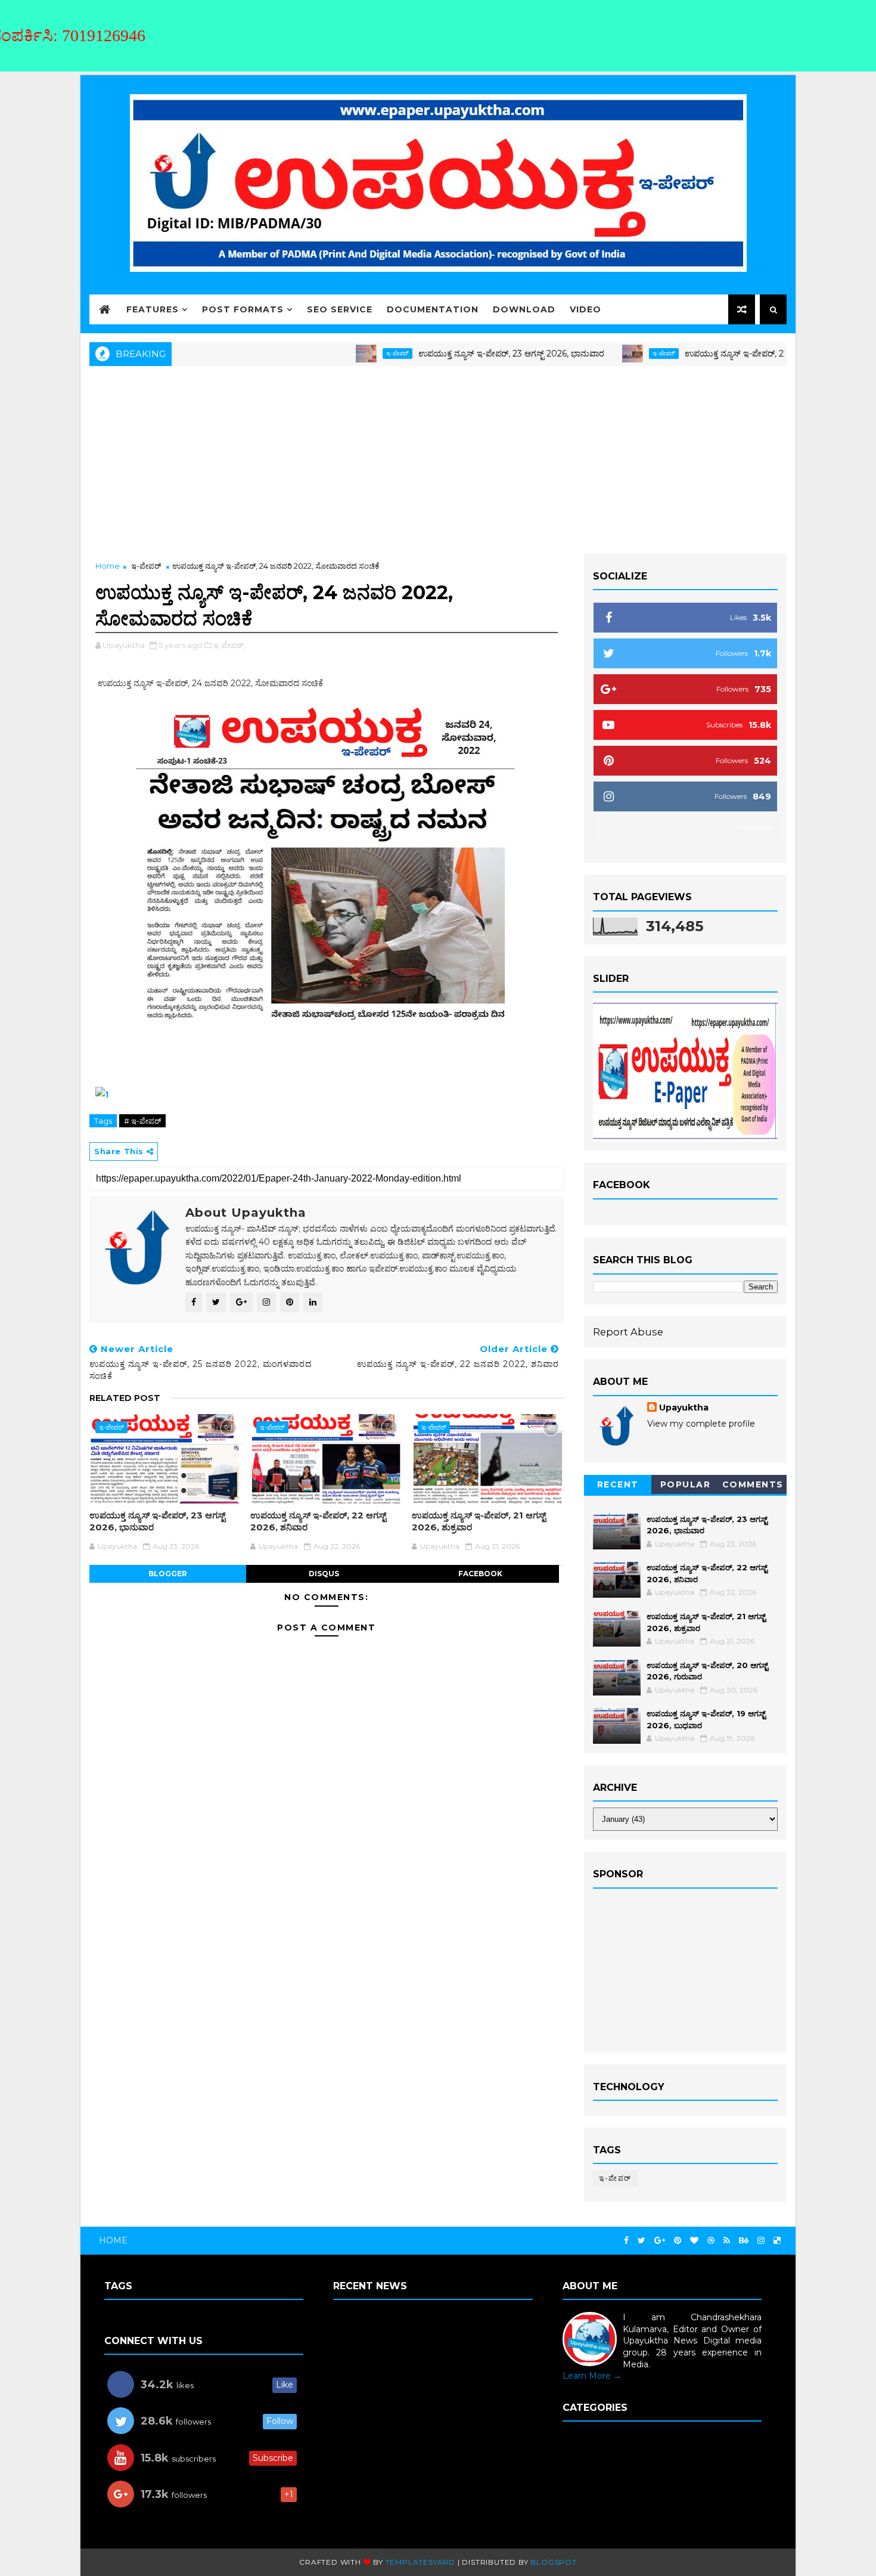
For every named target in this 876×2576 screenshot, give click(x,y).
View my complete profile (701, 1424)
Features (153, 309)
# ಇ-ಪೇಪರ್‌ (142, 1121)
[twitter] (642, 2241)
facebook (480, 1574)
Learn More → (592, 2376)
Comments (753, 1484)
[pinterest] (678, 2241)
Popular (686, 1484)
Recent (618, 1484)
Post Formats (243, 309)
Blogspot (553, 2562)
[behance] (744, 2241)
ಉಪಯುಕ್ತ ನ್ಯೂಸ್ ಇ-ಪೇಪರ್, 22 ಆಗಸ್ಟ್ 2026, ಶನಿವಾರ (708, 354)
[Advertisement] (438, 458)
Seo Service (340, 309)
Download (524, 309)
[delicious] (777, 2241)
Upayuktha (684, 1408)
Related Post (125, 1398)
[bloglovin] (694, 2241)
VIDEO (585, 309)
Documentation (433, 309)
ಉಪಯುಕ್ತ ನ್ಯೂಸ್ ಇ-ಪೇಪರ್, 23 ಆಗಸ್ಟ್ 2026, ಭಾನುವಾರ (446, 354)
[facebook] (626, 2241)
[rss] (727, 2241)
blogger (168, 1574)
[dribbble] (711, 2241)
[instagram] (761, 2241)
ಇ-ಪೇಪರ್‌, (229, 645)
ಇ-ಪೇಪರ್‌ (332, 353)
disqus (324, 1574)
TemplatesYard (420, 2562)
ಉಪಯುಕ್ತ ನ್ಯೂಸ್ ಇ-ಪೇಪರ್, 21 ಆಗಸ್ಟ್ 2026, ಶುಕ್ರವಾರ (479, 1521)
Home (108, 566)
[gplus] (660, 2241)
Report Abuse (628, 1332)
